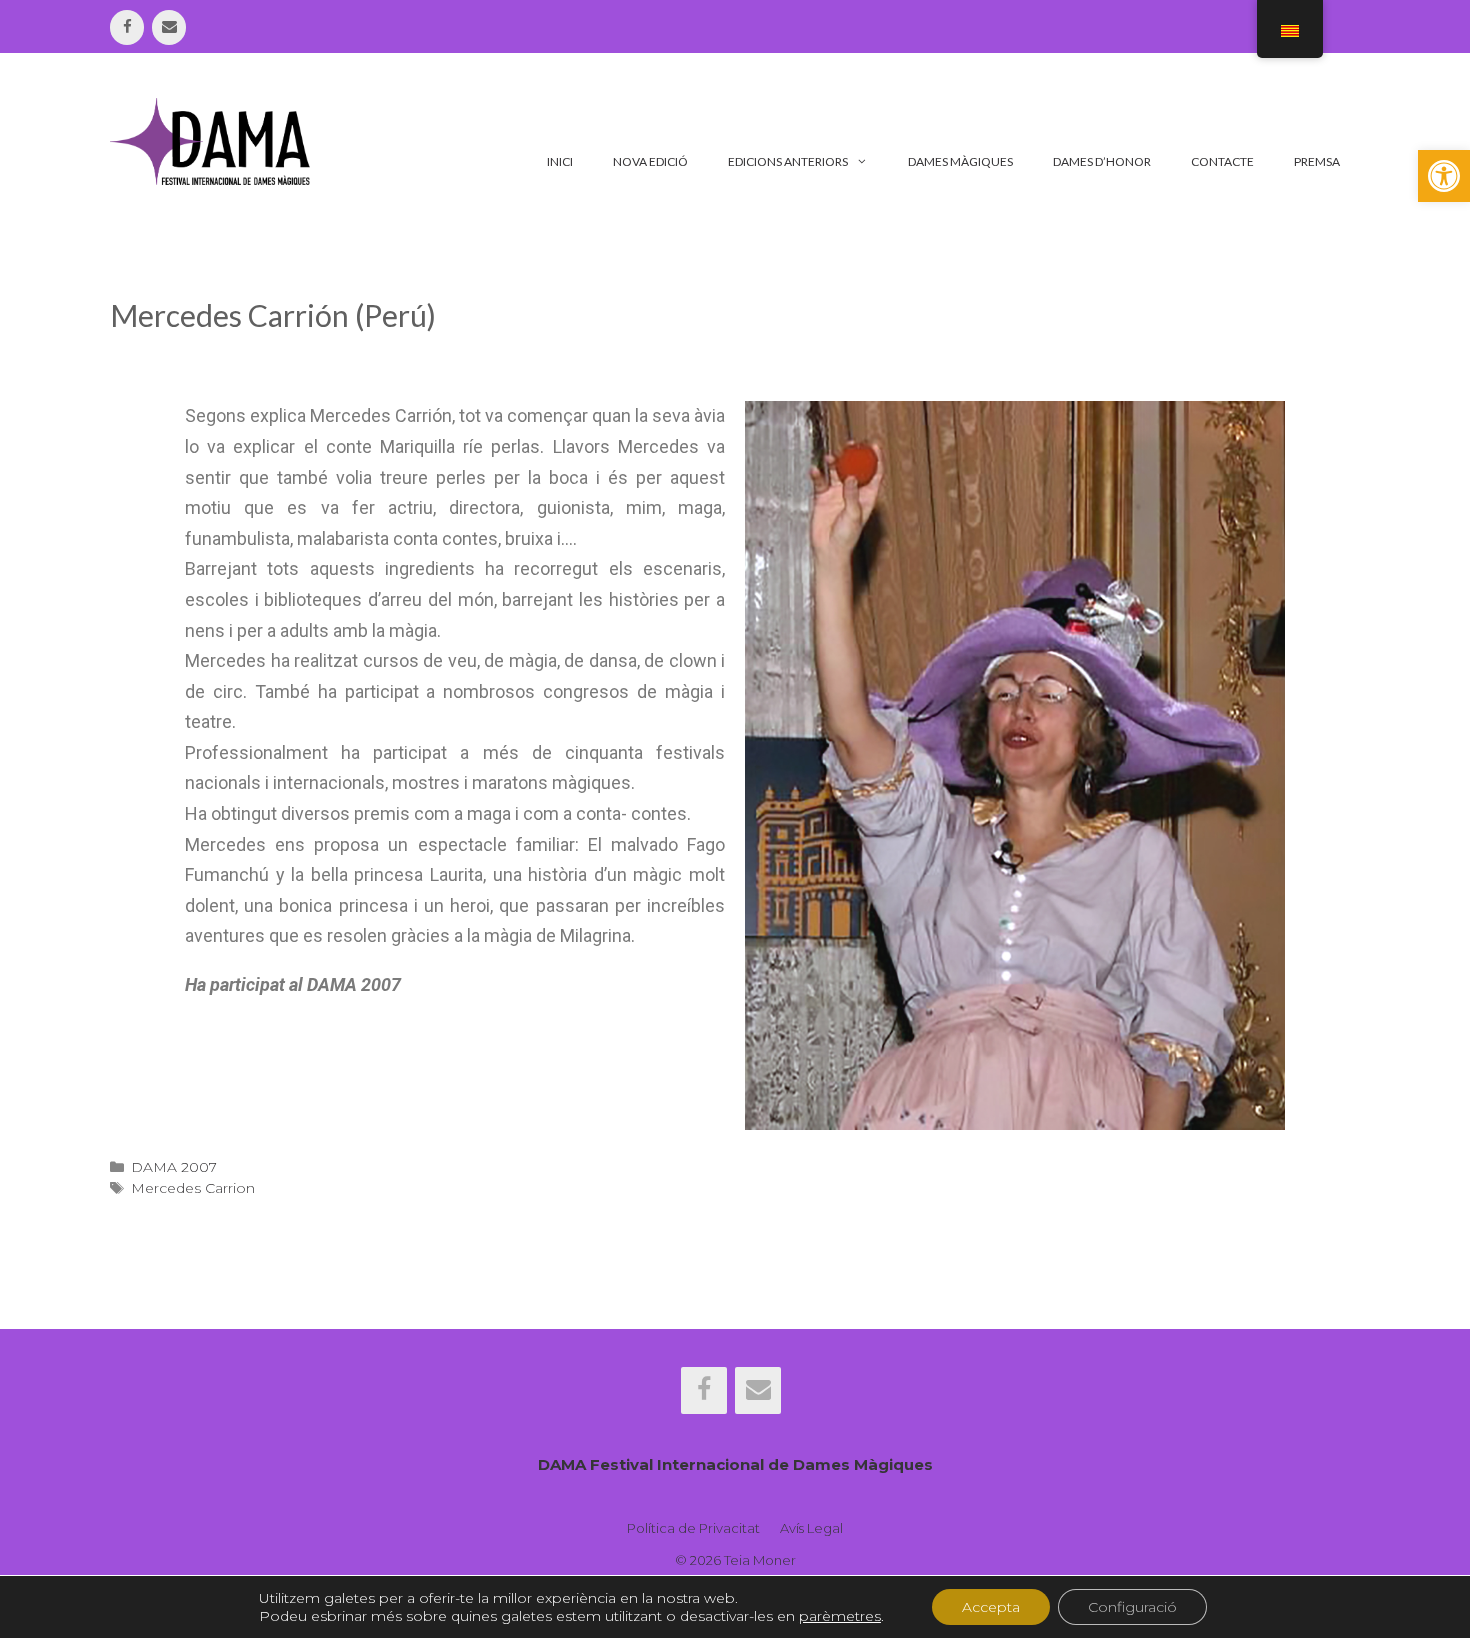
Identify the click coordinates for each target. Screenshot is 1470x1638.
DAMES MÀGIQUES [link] (960, 161)
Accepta (991, 1607)
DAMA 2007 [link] (174, 1167)
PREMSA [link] (1317, 161)
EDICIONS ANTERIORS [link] (788, 161)
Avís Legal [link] (811, 1528)
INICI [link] (560, 161)
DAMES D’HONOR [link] (1102, 161)
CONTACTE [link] (1222, 161)
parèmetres (840, 1616)
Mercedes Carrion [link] (193, 1188)
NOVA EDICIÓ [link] (650, 161)
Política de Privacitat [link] (693, 1528)
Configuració (1132, 1607)
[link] (1444, 176)
